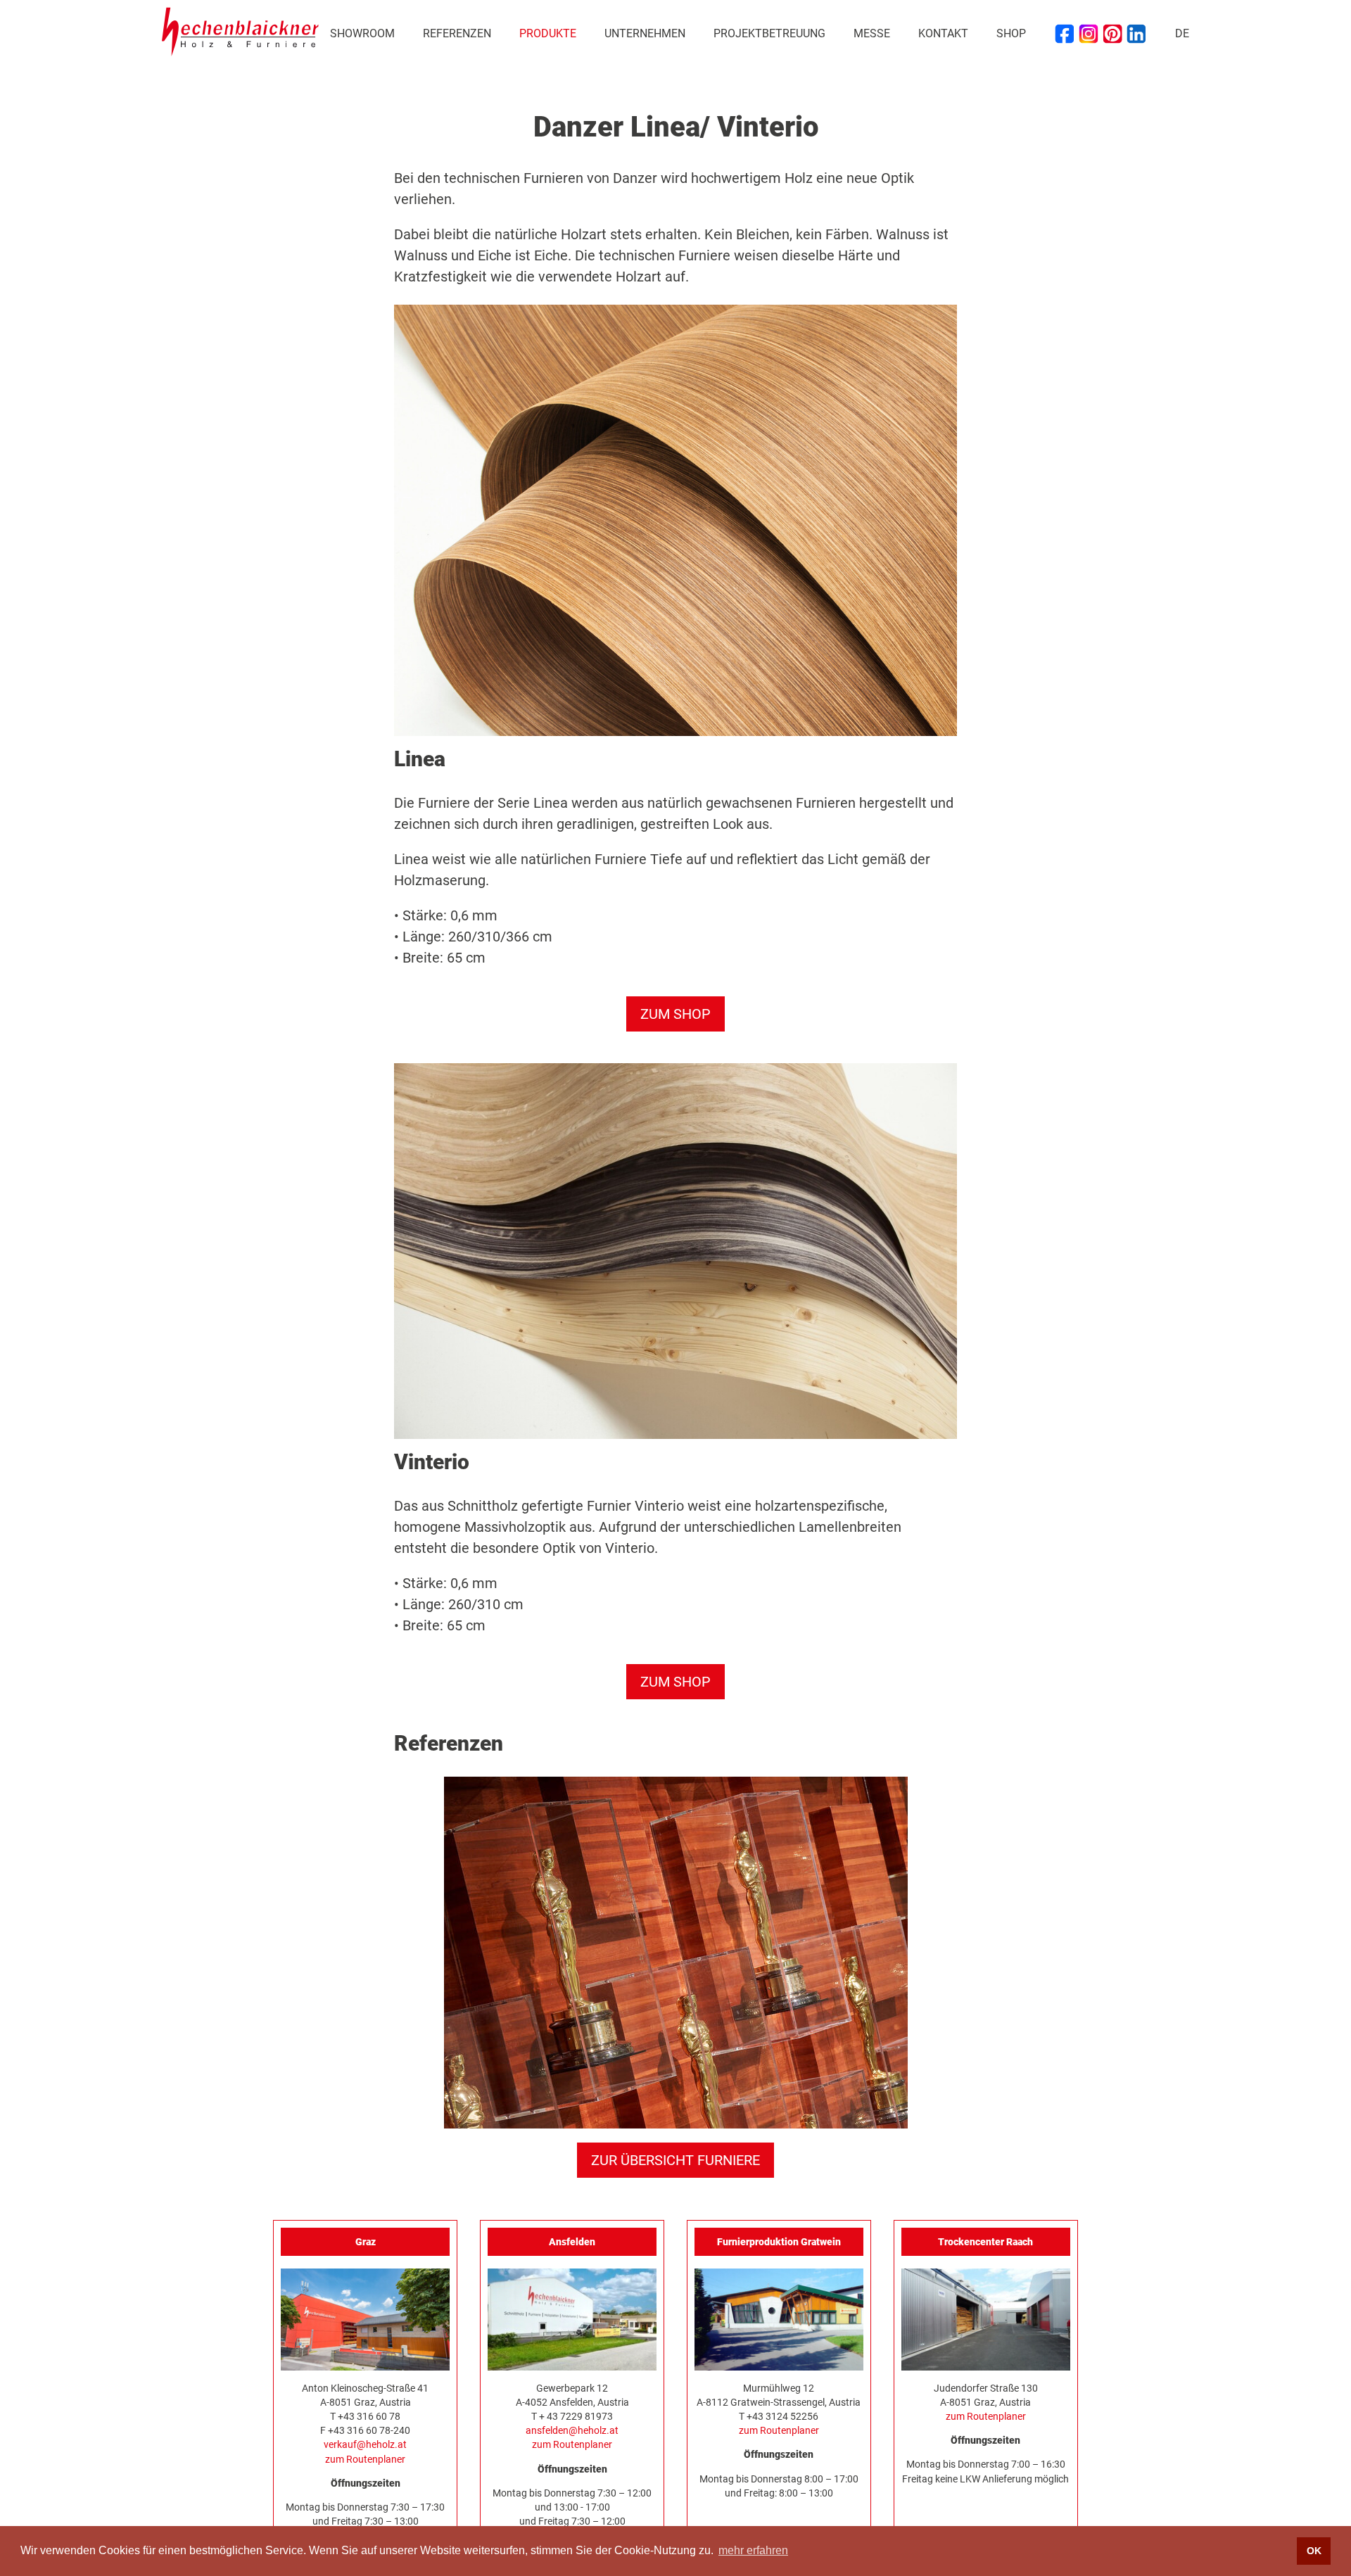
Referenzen (457, 33)
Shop (1011, 33)
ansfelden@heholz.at (572, 2430)
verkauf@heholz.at (365, 2444)
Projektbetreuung (769, 33)
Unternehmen (645, 33)
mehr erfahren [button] (753, 2550)
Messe (872, 33)
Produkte (548, 33)
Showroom (362, 33)
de (1182, 33)
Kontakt (943, 33)
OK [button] (1314, 2551)
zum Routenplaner (365, 2459)
